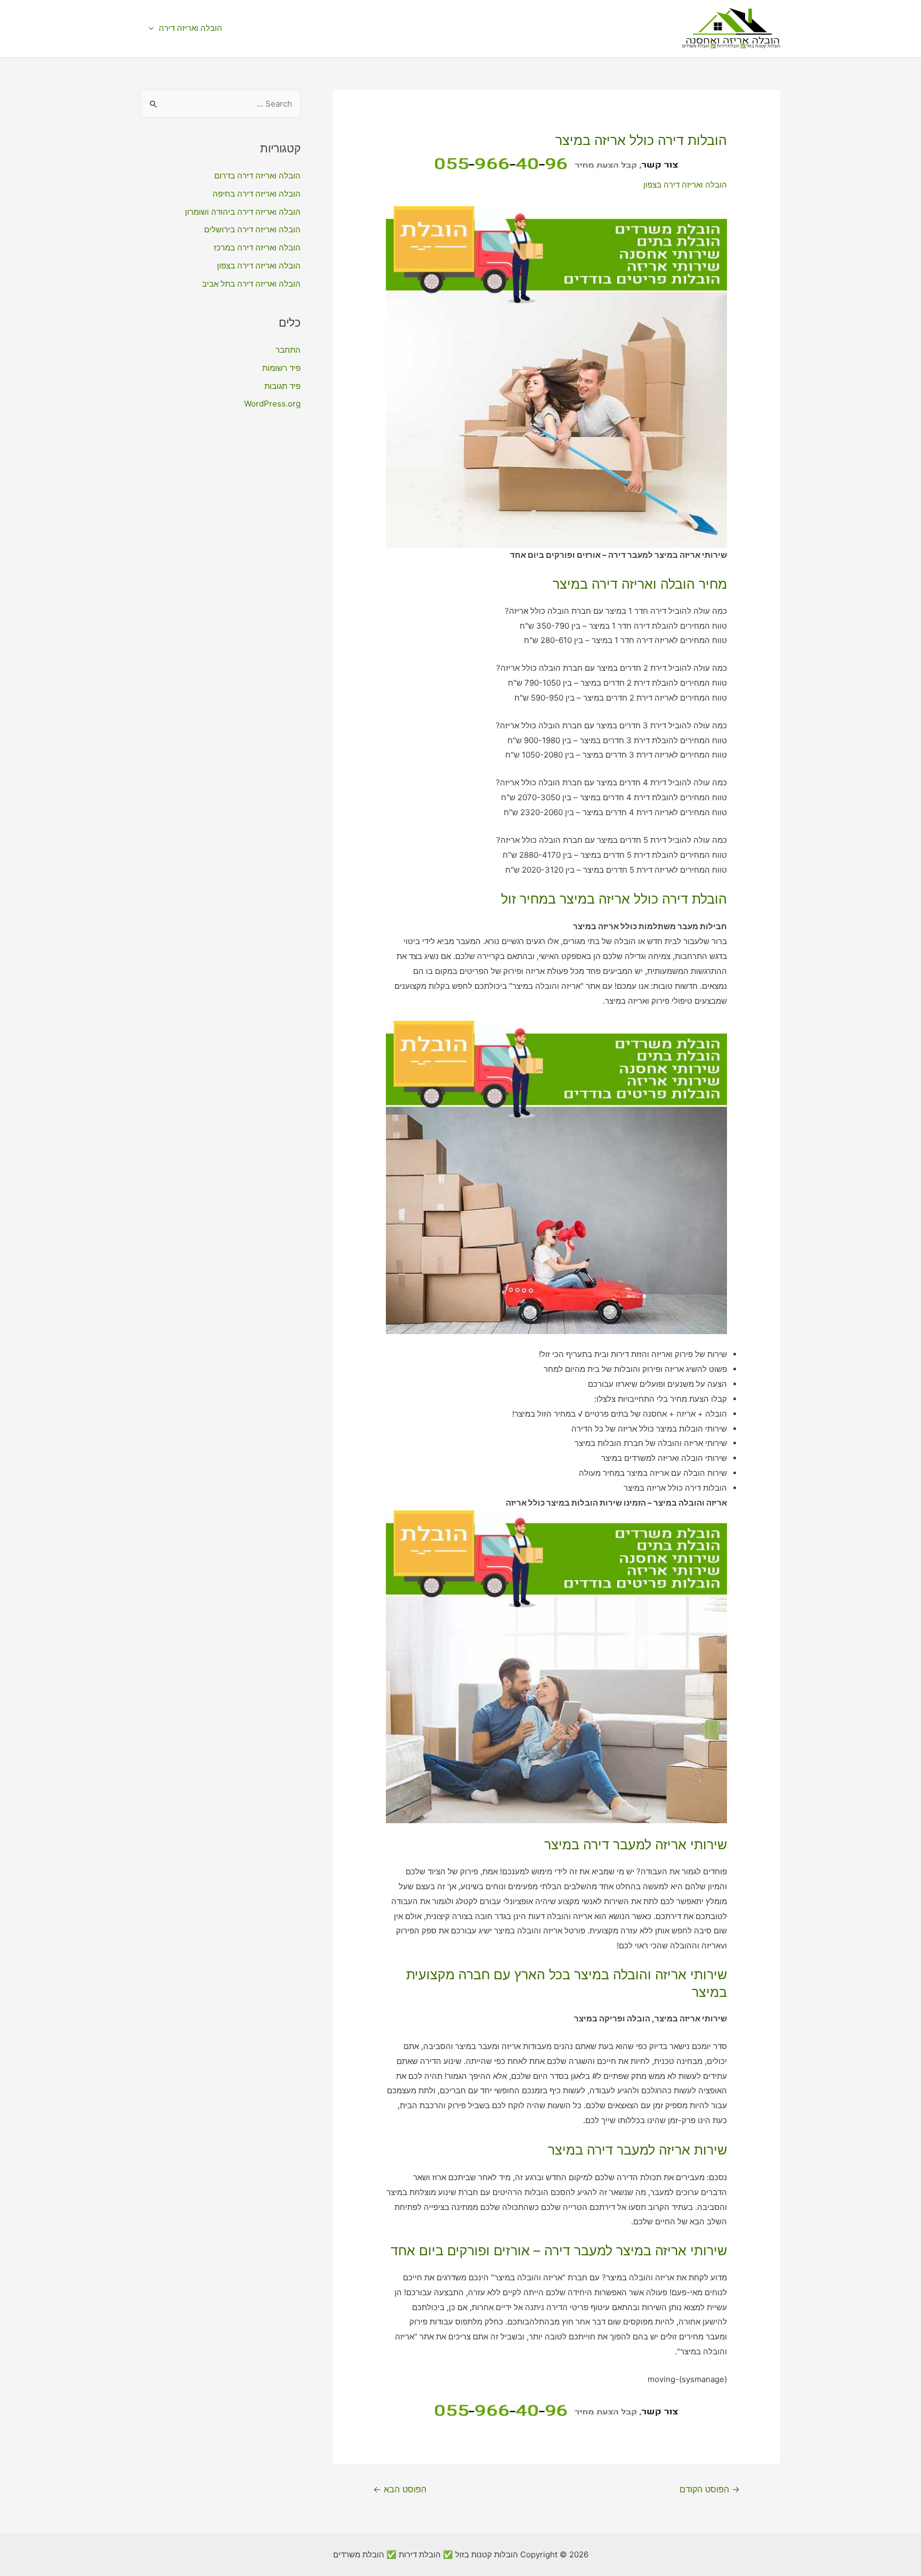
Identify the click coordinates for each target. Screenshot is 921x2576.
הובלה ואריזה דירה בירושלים (252, 229)
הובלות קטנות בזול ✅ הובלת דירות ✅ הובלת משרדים (731, 46)
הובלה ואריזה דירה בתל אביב (251, 284)
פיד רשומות (281, 368)
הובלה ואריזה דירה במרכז (257, 247)
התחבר (288, 350)
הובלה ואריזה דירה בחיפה (257, 194)
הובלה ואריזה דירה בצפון (685, 185)
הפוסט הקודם (710, 2489)
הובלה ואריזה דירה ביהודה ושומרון (243, 212)
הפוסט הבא (400, 2489)
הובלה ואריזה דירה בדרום (257, 176)
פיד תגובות (282, 386)
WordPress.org (272, 404)
